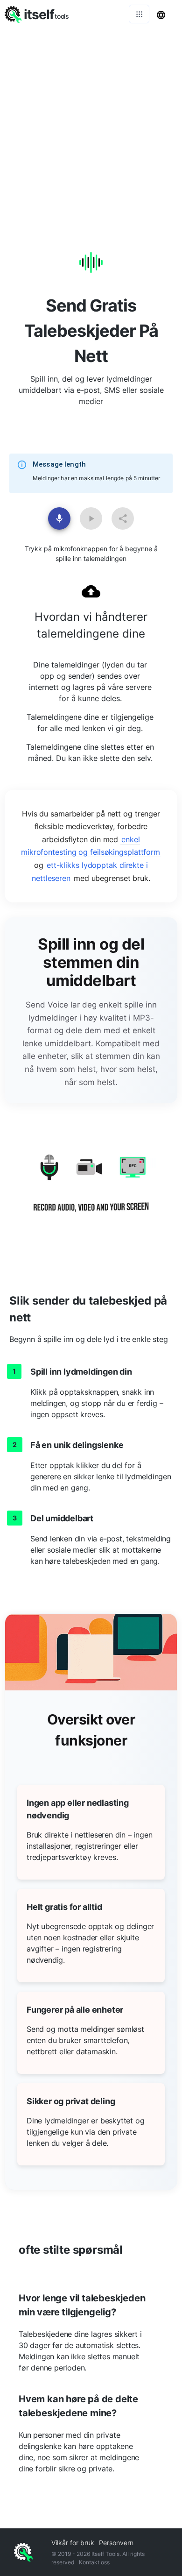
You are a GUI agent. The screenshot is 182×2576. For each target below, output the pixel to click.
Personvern (116, 2543)
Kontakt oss (94, 2562)
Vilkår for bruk (73, 2543)
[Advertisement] (91, 124)
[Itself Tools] (91, 1190)
